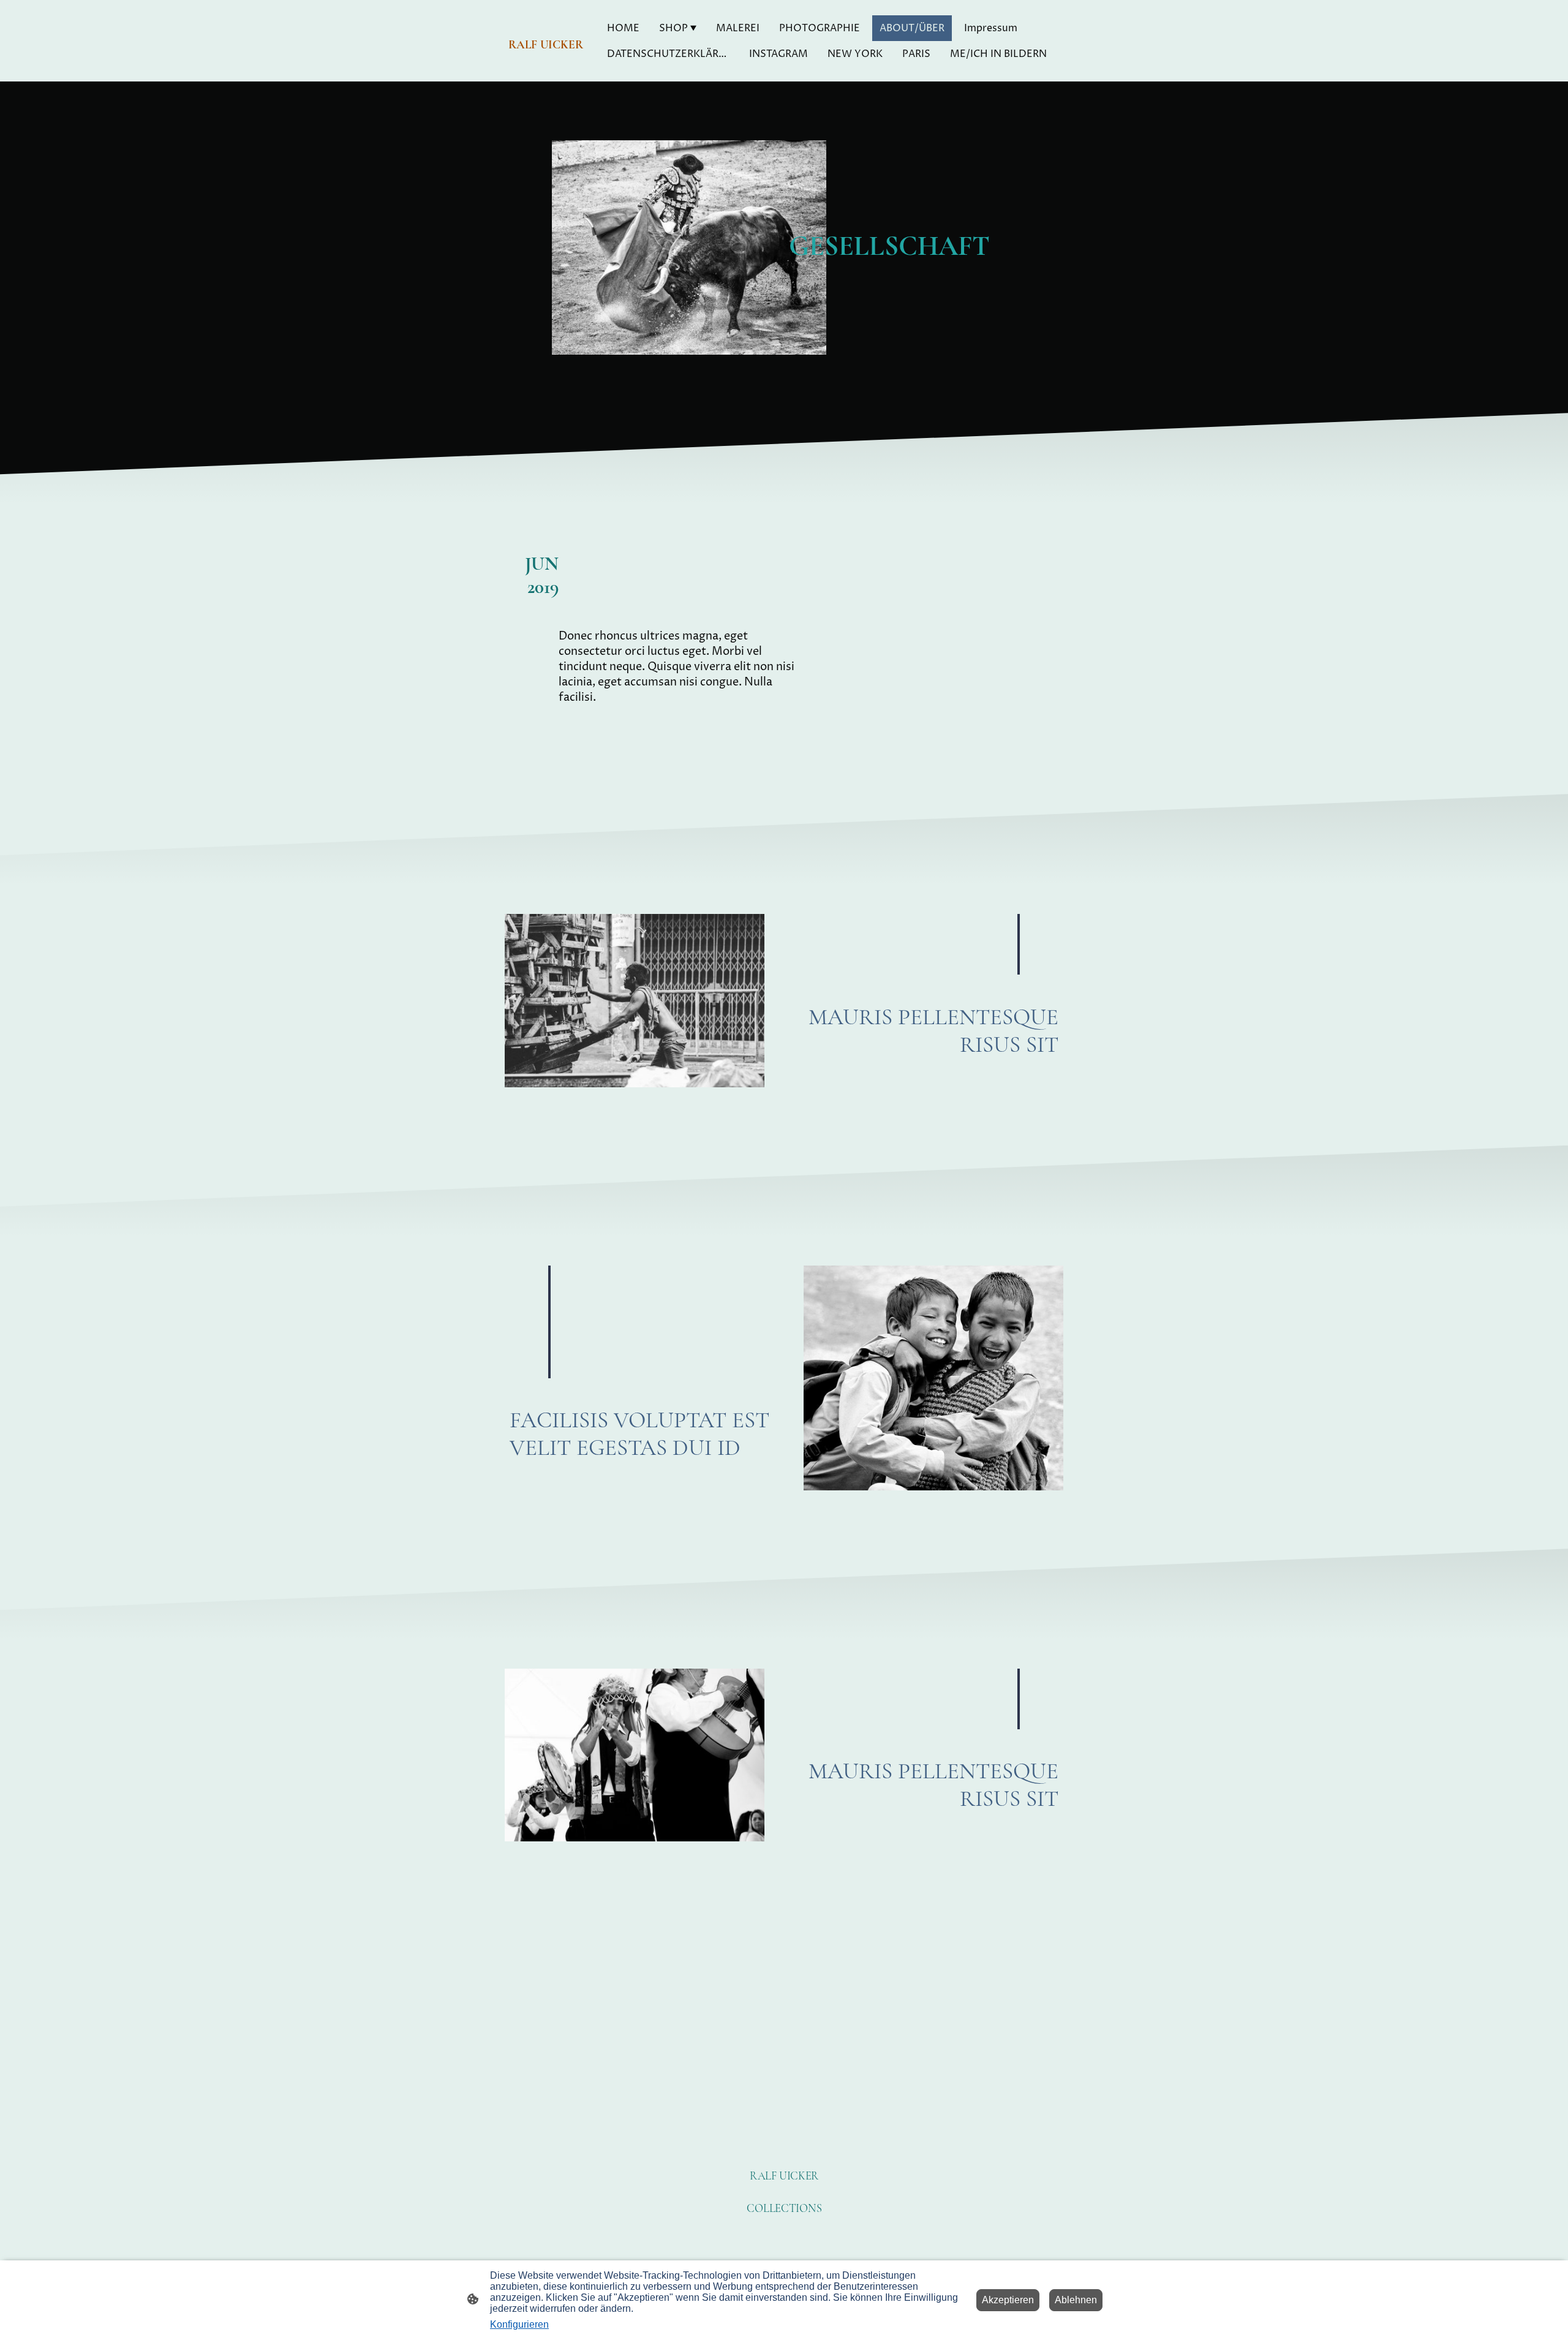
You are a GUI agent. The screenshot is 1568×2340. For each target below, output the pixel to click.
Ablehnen (1076, 2300)
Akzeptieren (1008, 2300)
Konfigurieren (519, 2324)
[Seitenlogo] (547, 66)
